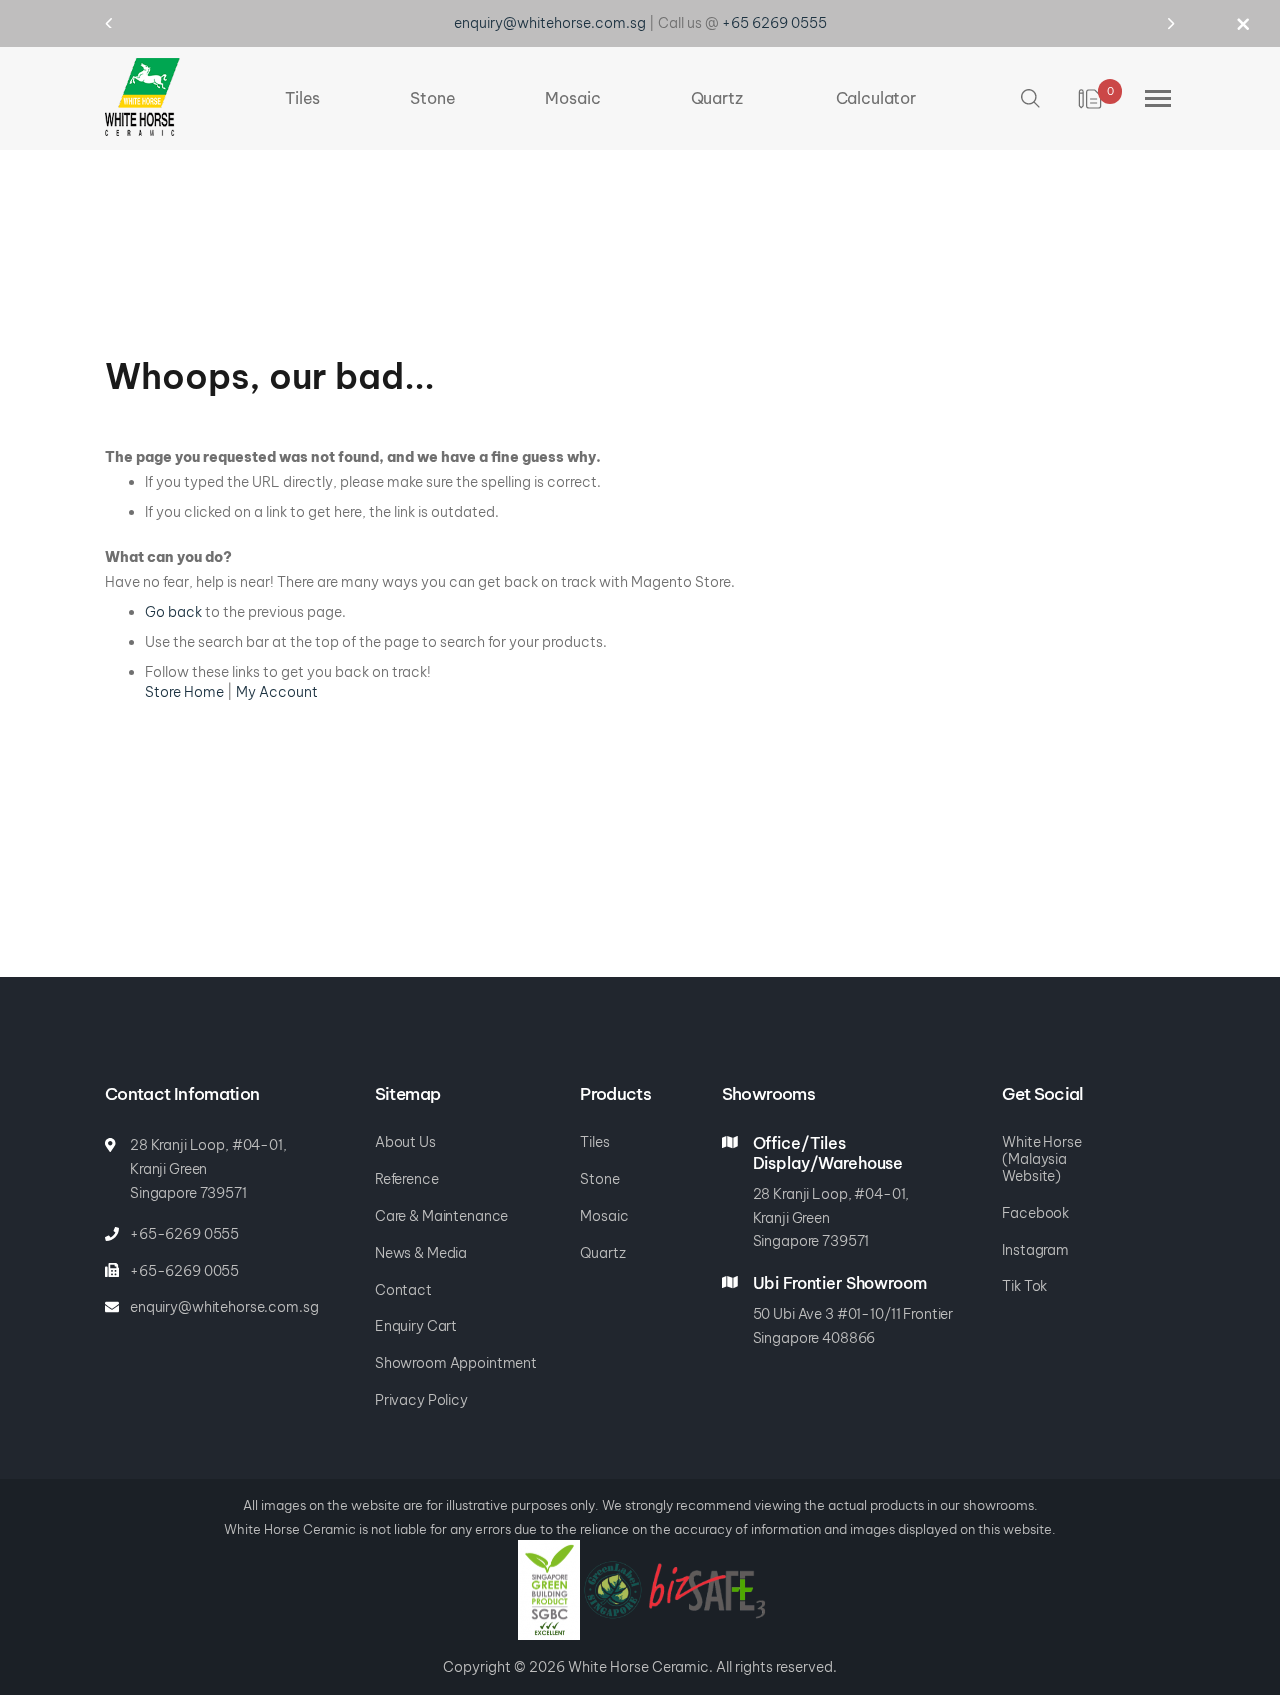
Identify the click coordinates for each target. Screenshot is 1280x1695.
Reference (407, 1179)
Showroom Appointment (456, 1363)
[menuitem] (302, 98)
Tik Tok (1024, 1286)
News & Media (421, 1253)
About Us (405, 1142)
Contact (403, 1290)
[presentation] (127, 23)
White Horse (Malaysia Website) (1041, 1159)
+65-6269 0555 (184, 1234)
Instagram (1035, 1250)
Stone (599, 1179)
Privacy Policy (421, 1400)
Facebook (1035, 1213)
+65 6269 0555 (774, 23)
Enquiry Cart (416, 1326)
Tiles (594, 1142)
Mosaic (604, 1216)
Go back (173, 612)
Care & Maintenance (441, 1216)
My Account (277, 692)
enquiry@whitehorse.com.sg (550, 23)
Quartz (602, 1253)
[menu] (600, 98)
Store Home (184, 692)
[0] (1091, 99)
